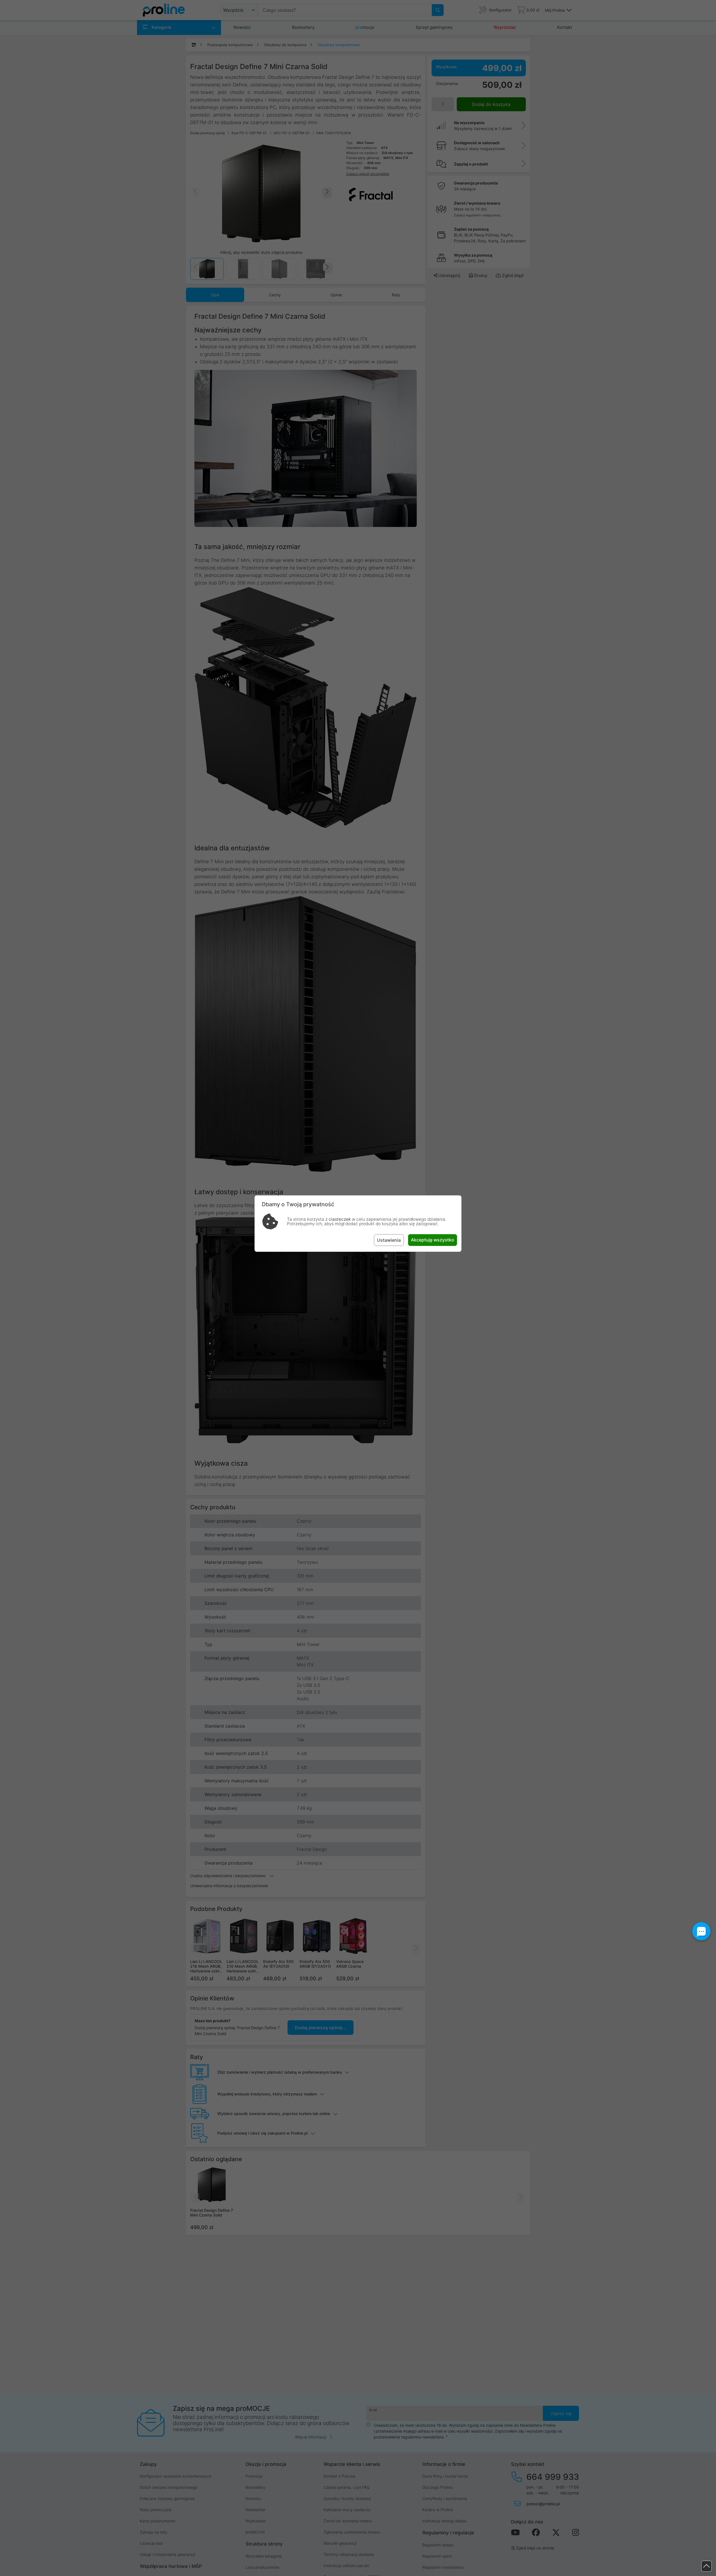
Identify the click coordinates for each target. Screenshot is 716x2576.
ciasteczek (340, 1219)
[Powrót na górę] (706, 2566)
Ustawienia (389, 1240)
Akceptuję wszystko (433, 1240)
